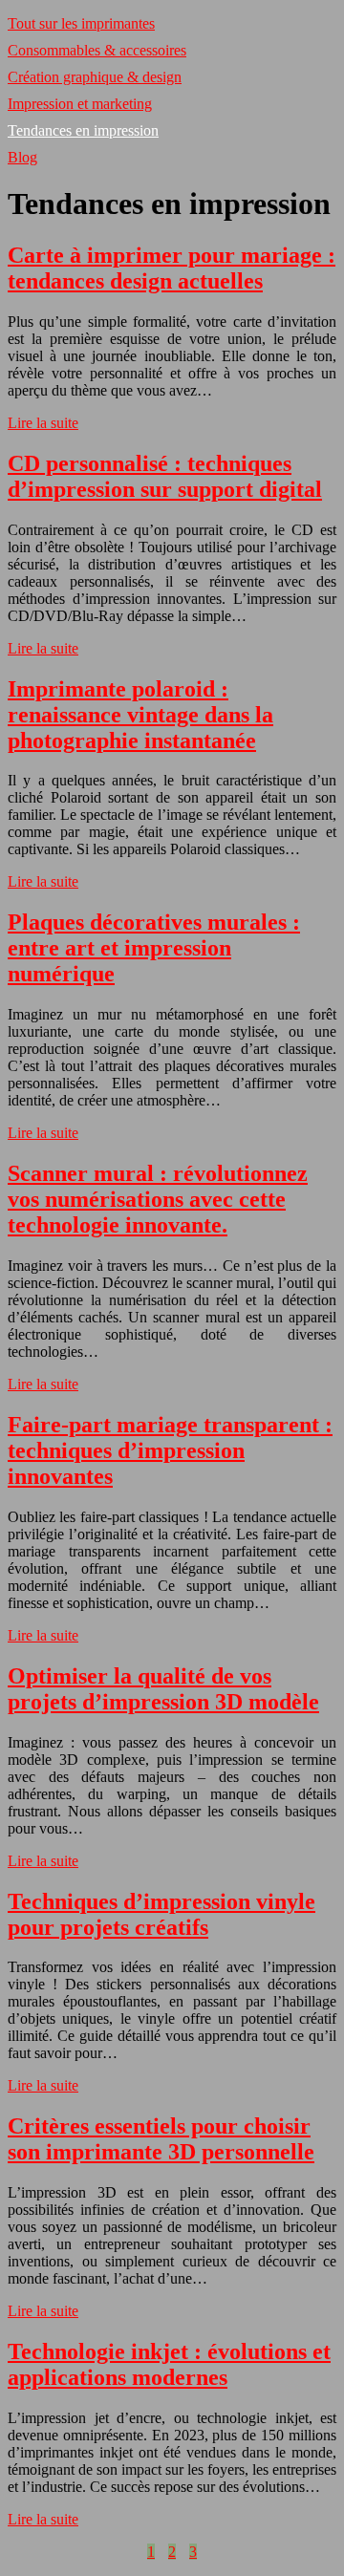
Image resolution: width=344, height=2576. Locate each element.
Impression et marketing (80, 104)
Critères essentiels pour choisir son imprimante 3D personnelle (161, 2139)
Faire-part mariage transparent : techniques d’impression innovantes (170, 1450)
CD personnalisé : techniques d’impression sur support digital (165, 476)
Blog (22, 157)
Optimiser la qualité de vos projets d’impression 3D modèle (163, 1689)
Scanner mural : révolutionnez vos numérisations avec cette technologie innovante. (158, 1199)
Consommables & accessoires (97, 50)
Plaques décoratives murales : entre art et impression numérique (154, 948)
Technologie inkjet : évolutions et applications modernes (169, 2364)
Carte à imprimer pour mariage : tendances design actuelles (172, 268)
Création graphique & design (95, 77)
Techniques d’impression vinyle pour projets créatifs (161, 1914)
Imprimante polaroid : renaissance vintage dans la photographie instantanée (140, 715)
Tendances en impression (83, 130)
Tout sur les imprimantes (81, 23)
